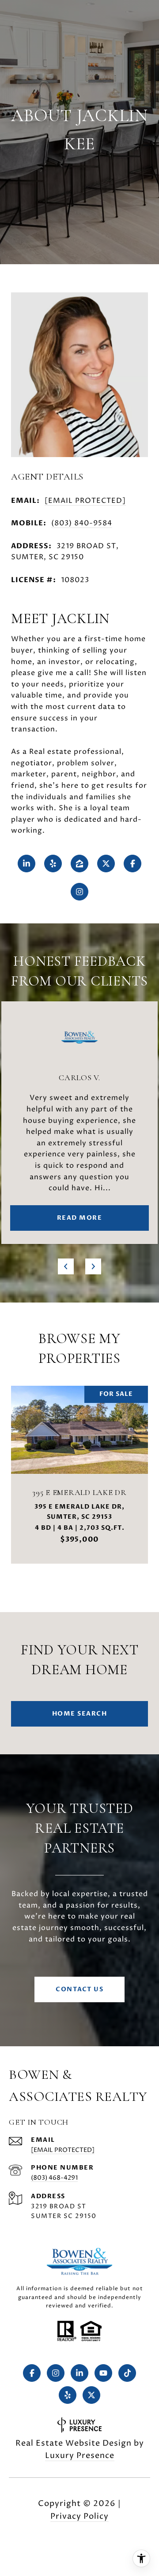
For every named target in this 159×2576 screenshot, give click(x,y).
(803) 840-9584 (82, 523)
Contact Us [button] (79, 1989)
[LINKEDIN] (26, 864)
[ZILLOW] (79, 864)
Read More (80, 1218)
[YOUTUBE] (103, 2373)
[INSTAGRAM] (79, 892)
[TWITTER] (106, 864)
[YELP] (53, 864)
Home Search (80, 1714)
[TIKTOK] (127, 2373)
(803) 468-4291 (54, 2178)
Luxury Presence (80, 2456)
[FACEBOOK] (132, 864)
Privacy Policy (79, 2516)
